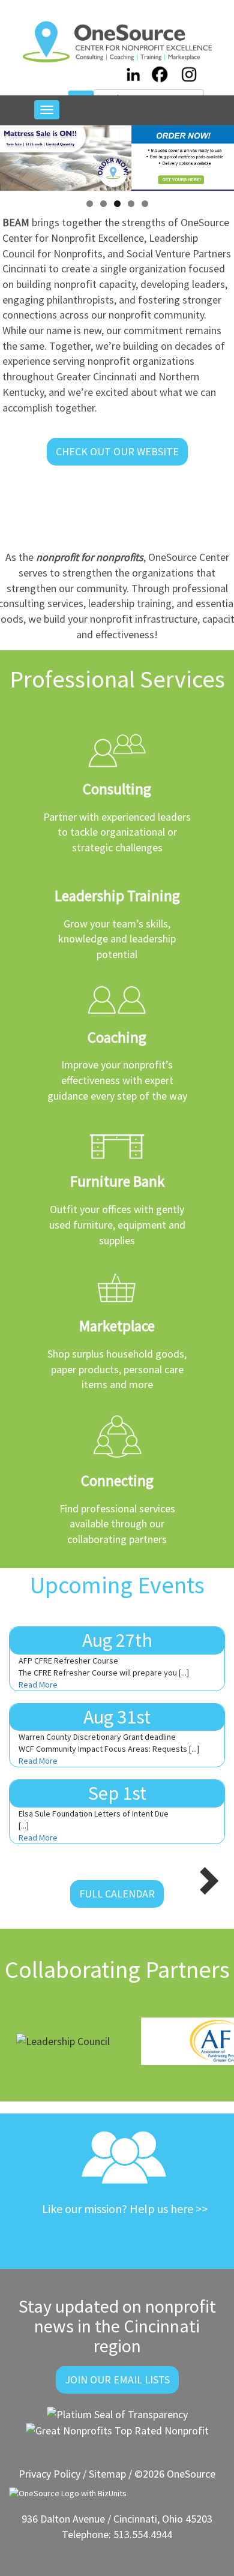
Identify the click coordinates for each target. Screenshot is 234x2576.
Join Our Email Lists (117, 2380)
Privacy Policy (49, 2474)
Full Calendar (117, 1894)
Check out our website (117, 451)
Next (219, 155)
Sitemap (107, 2474)
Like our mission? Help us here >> (125, 2209)
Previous (15, 155)
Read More (38, 1685)
